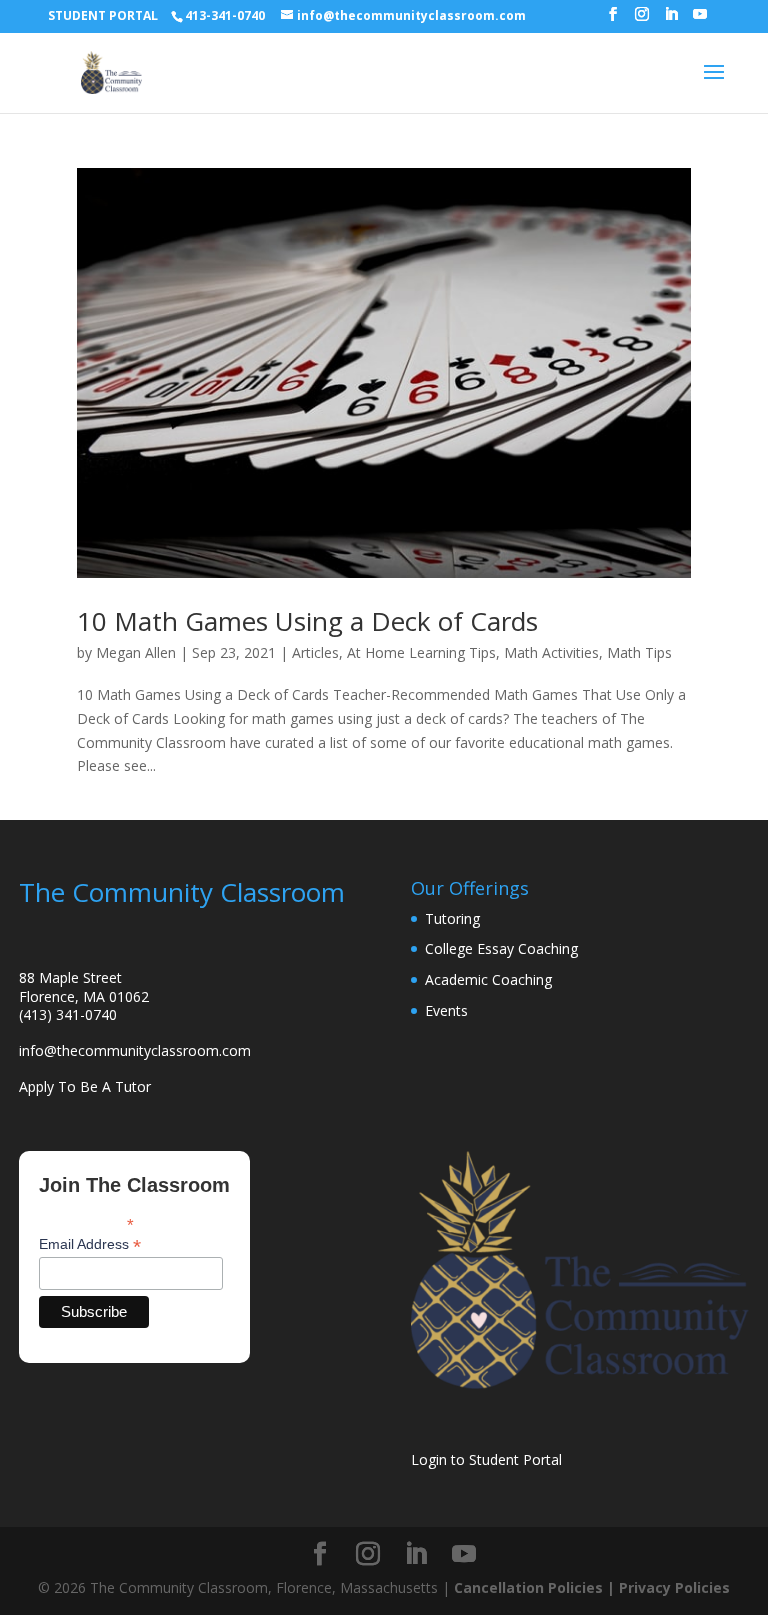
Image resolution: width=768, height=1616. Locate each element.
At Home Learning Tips (421, 652)
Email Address (90, 1244)
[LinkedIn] (671, 20)
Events (446, 1010)
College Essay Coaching (501, 948)
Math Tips (639, 652)
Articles (315, 652)
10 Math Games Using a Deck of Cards (307, 621)
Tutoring (452, 918)
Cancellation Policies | (536, 1587)
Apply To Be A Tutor (85, 1086)
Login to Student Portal (486, 1459)
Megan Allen (136, 652)
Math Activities (551, 652)
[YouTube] (700, 20)
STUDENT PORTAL (103, 15)
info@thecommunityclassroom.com (135, 1050)
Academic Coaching (488, 979)
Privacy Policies (674, 1587)
